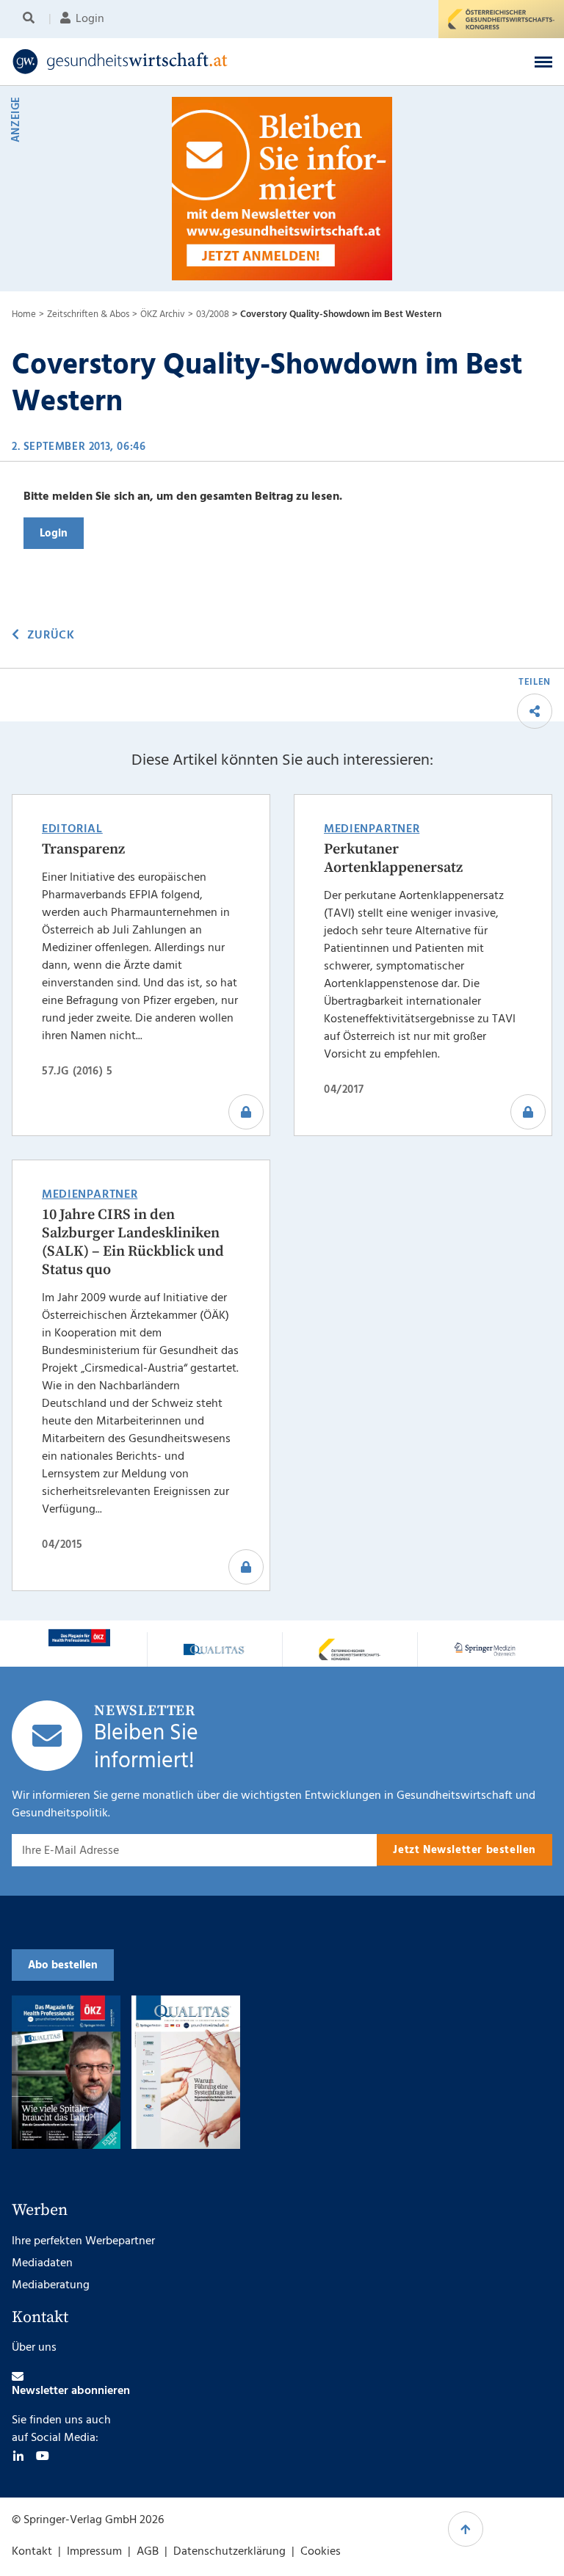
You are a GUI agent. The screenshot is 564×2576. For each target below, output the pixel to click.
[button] (543, 62)
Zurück (51, 636)
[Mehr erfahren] (79, 1638)
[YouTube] (43, 2456)
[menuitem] (31, 19)
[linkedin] (18, 2456)
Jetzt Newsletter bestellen (464, 1850)
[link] (223, 62)
